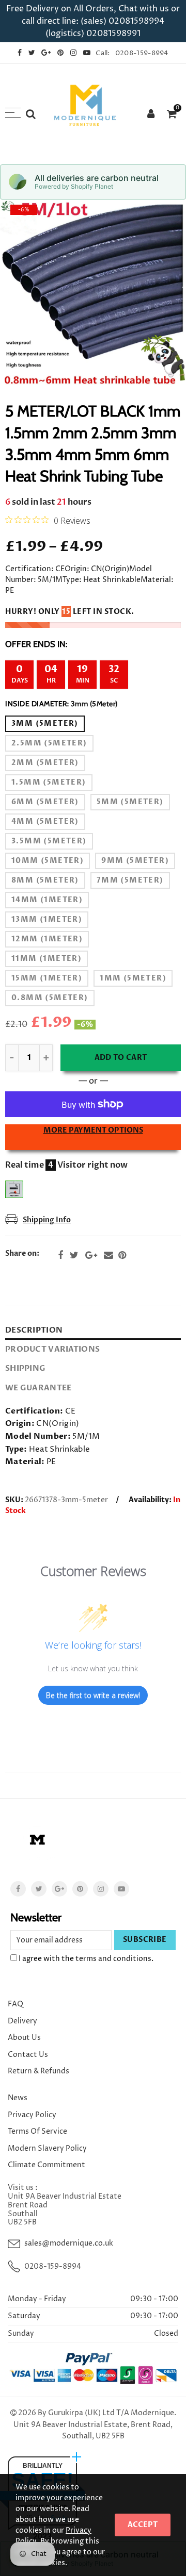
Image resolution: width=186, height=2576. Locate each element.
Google (91, 1255)
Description (34, 1330)
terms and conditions (113, 1959)
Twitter (74, 1255)
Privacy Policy (32, 2115)
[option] (93, 292)
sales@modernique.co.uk (69, 2243)
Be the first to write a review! (93, 1695)
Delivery (22, 2021)
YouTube (121, 1889)
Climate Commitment (47, 2165)
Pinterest (122, 1255)
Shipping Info (47, 1220)
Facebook (60, 1255)
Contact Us (28, 2055)
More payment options (93, 1130)
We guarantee (38, 1388)
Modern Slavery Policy (47, 2148)
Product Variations (52, 1349)
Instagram (101, 1889)
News (18, 2098)
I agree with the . (85, 1959)
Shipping (25, 1368)
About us (24, 2038)
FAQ (16, 2004)
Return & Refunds (38, 2071)
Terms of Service (37, 2131)
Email (109, 1255)
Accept (143, 2525)
